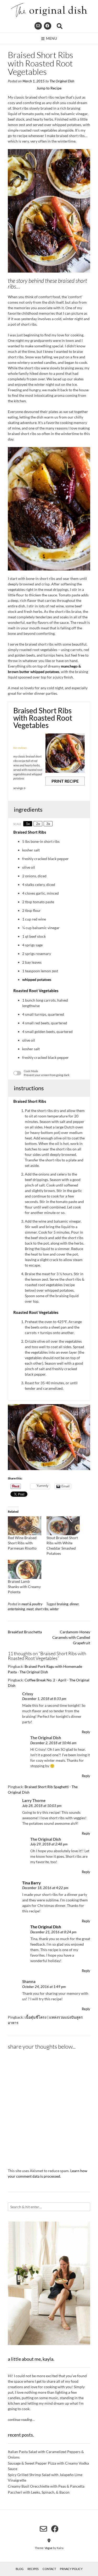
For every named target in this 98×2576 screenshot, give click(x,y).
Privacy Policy (71, 2569)
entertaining (16, 1609)
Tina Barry (31, 1883)
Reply (86, 1732)
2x (38, 824)
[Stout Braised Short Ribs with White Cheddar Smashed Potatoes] (63, 1526)
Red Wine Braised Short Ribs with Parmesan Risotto (22, 1543)
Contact (49, 2569)
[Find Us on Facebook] (48, 26)
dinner (74, 1604)
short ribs (42, 1609)
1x (28, 824)
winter (54, 1609)
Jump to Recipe (49, 88)
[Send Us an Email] (38, 26)
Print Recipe (65, 781)
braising (63, 1604)
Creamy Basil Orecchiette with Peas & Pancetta (46, 2486)
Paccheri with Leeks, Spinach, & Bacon (39, 2492)
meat (30, 1609)
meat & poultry (32, 1604)
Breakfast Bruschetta (25, 1632)
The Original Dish (62, 81)
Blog (20, 2569)
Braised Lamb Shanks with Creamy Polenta (24, 1587)
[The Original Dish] (49, 10)
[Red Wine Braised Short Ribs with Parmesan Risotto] (25, 1526)
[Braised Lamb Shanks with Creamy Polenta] (25, 1569)
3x (48, 824)
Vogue (49, 2548)
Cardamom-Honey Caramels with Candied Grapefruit (71, 1637)
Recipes (33, 2569)
